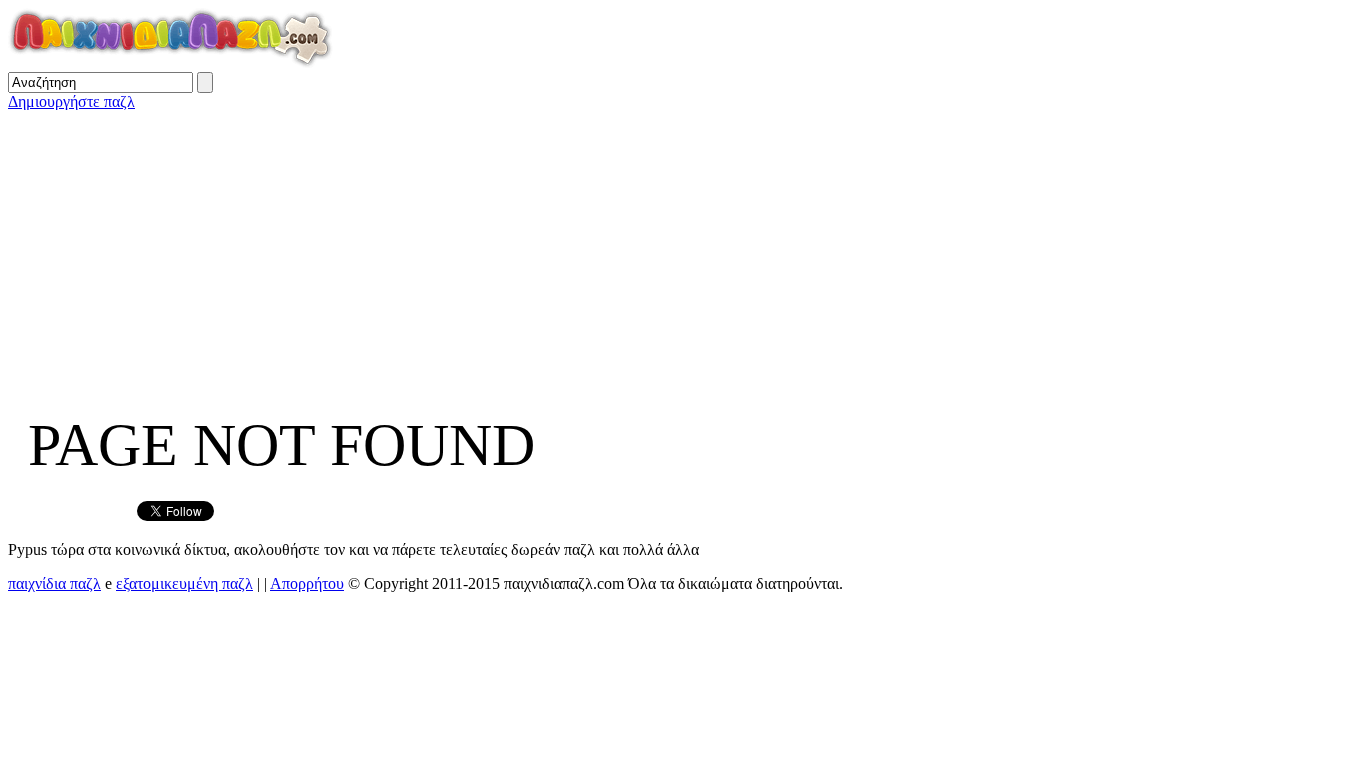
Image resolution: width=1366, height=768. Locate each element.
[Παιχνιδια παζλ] (170, 62)
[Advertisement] (608, 251)
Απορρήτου (307, 583)
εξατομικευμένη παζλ (184, 583)
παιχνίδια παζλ (54, 583)
